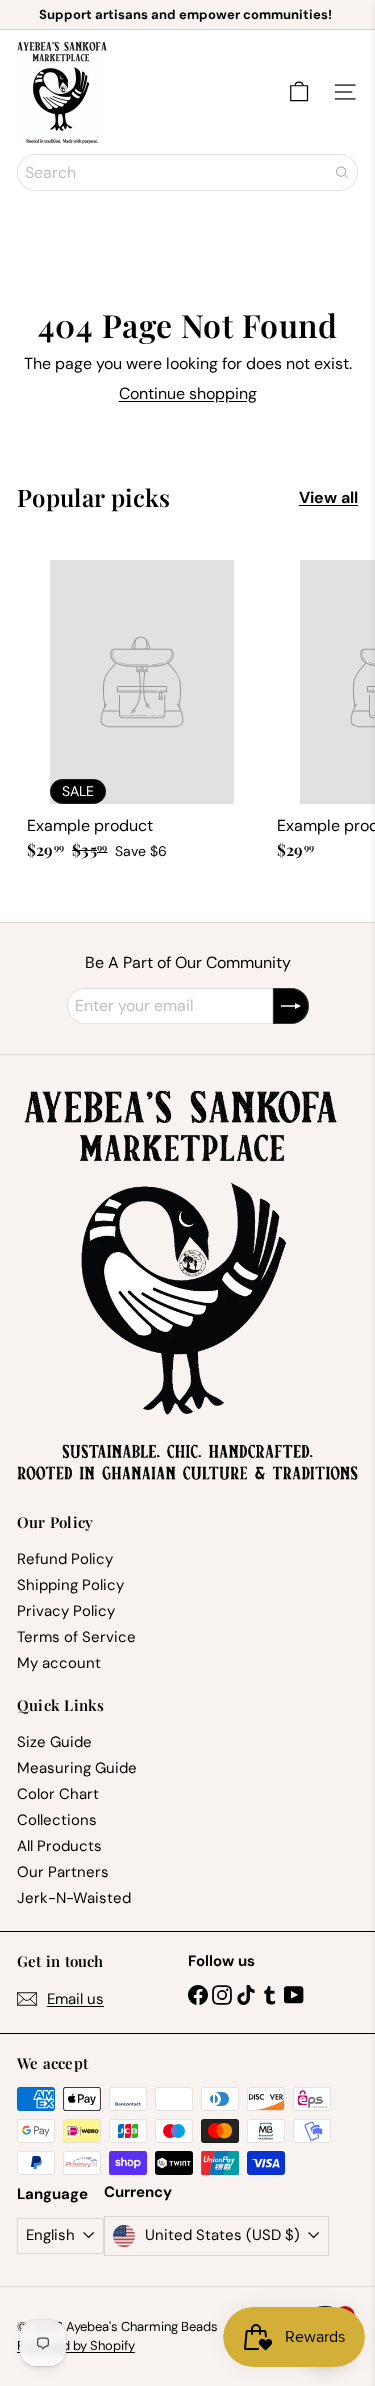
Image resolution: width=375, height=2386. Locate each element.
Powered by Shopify (76, 2345)
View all (328, 497)
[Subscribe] (291, 1006)
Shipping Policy (70, 1585)
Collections (57, 1820)
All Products (59, 1846)
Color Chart (58, 1794)
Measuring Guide (77, 1768)
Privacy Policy (66, 1611)
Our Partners (63, 1872)
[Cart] (299, 92)
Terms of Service (76, 1637)
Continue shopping (188, 393)
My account (59, 1663)
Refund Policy (65, 1559)
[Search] (342, 172)
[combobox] (187, 172)
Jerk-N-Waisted (74, 1898)
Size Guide (54, 1742)
